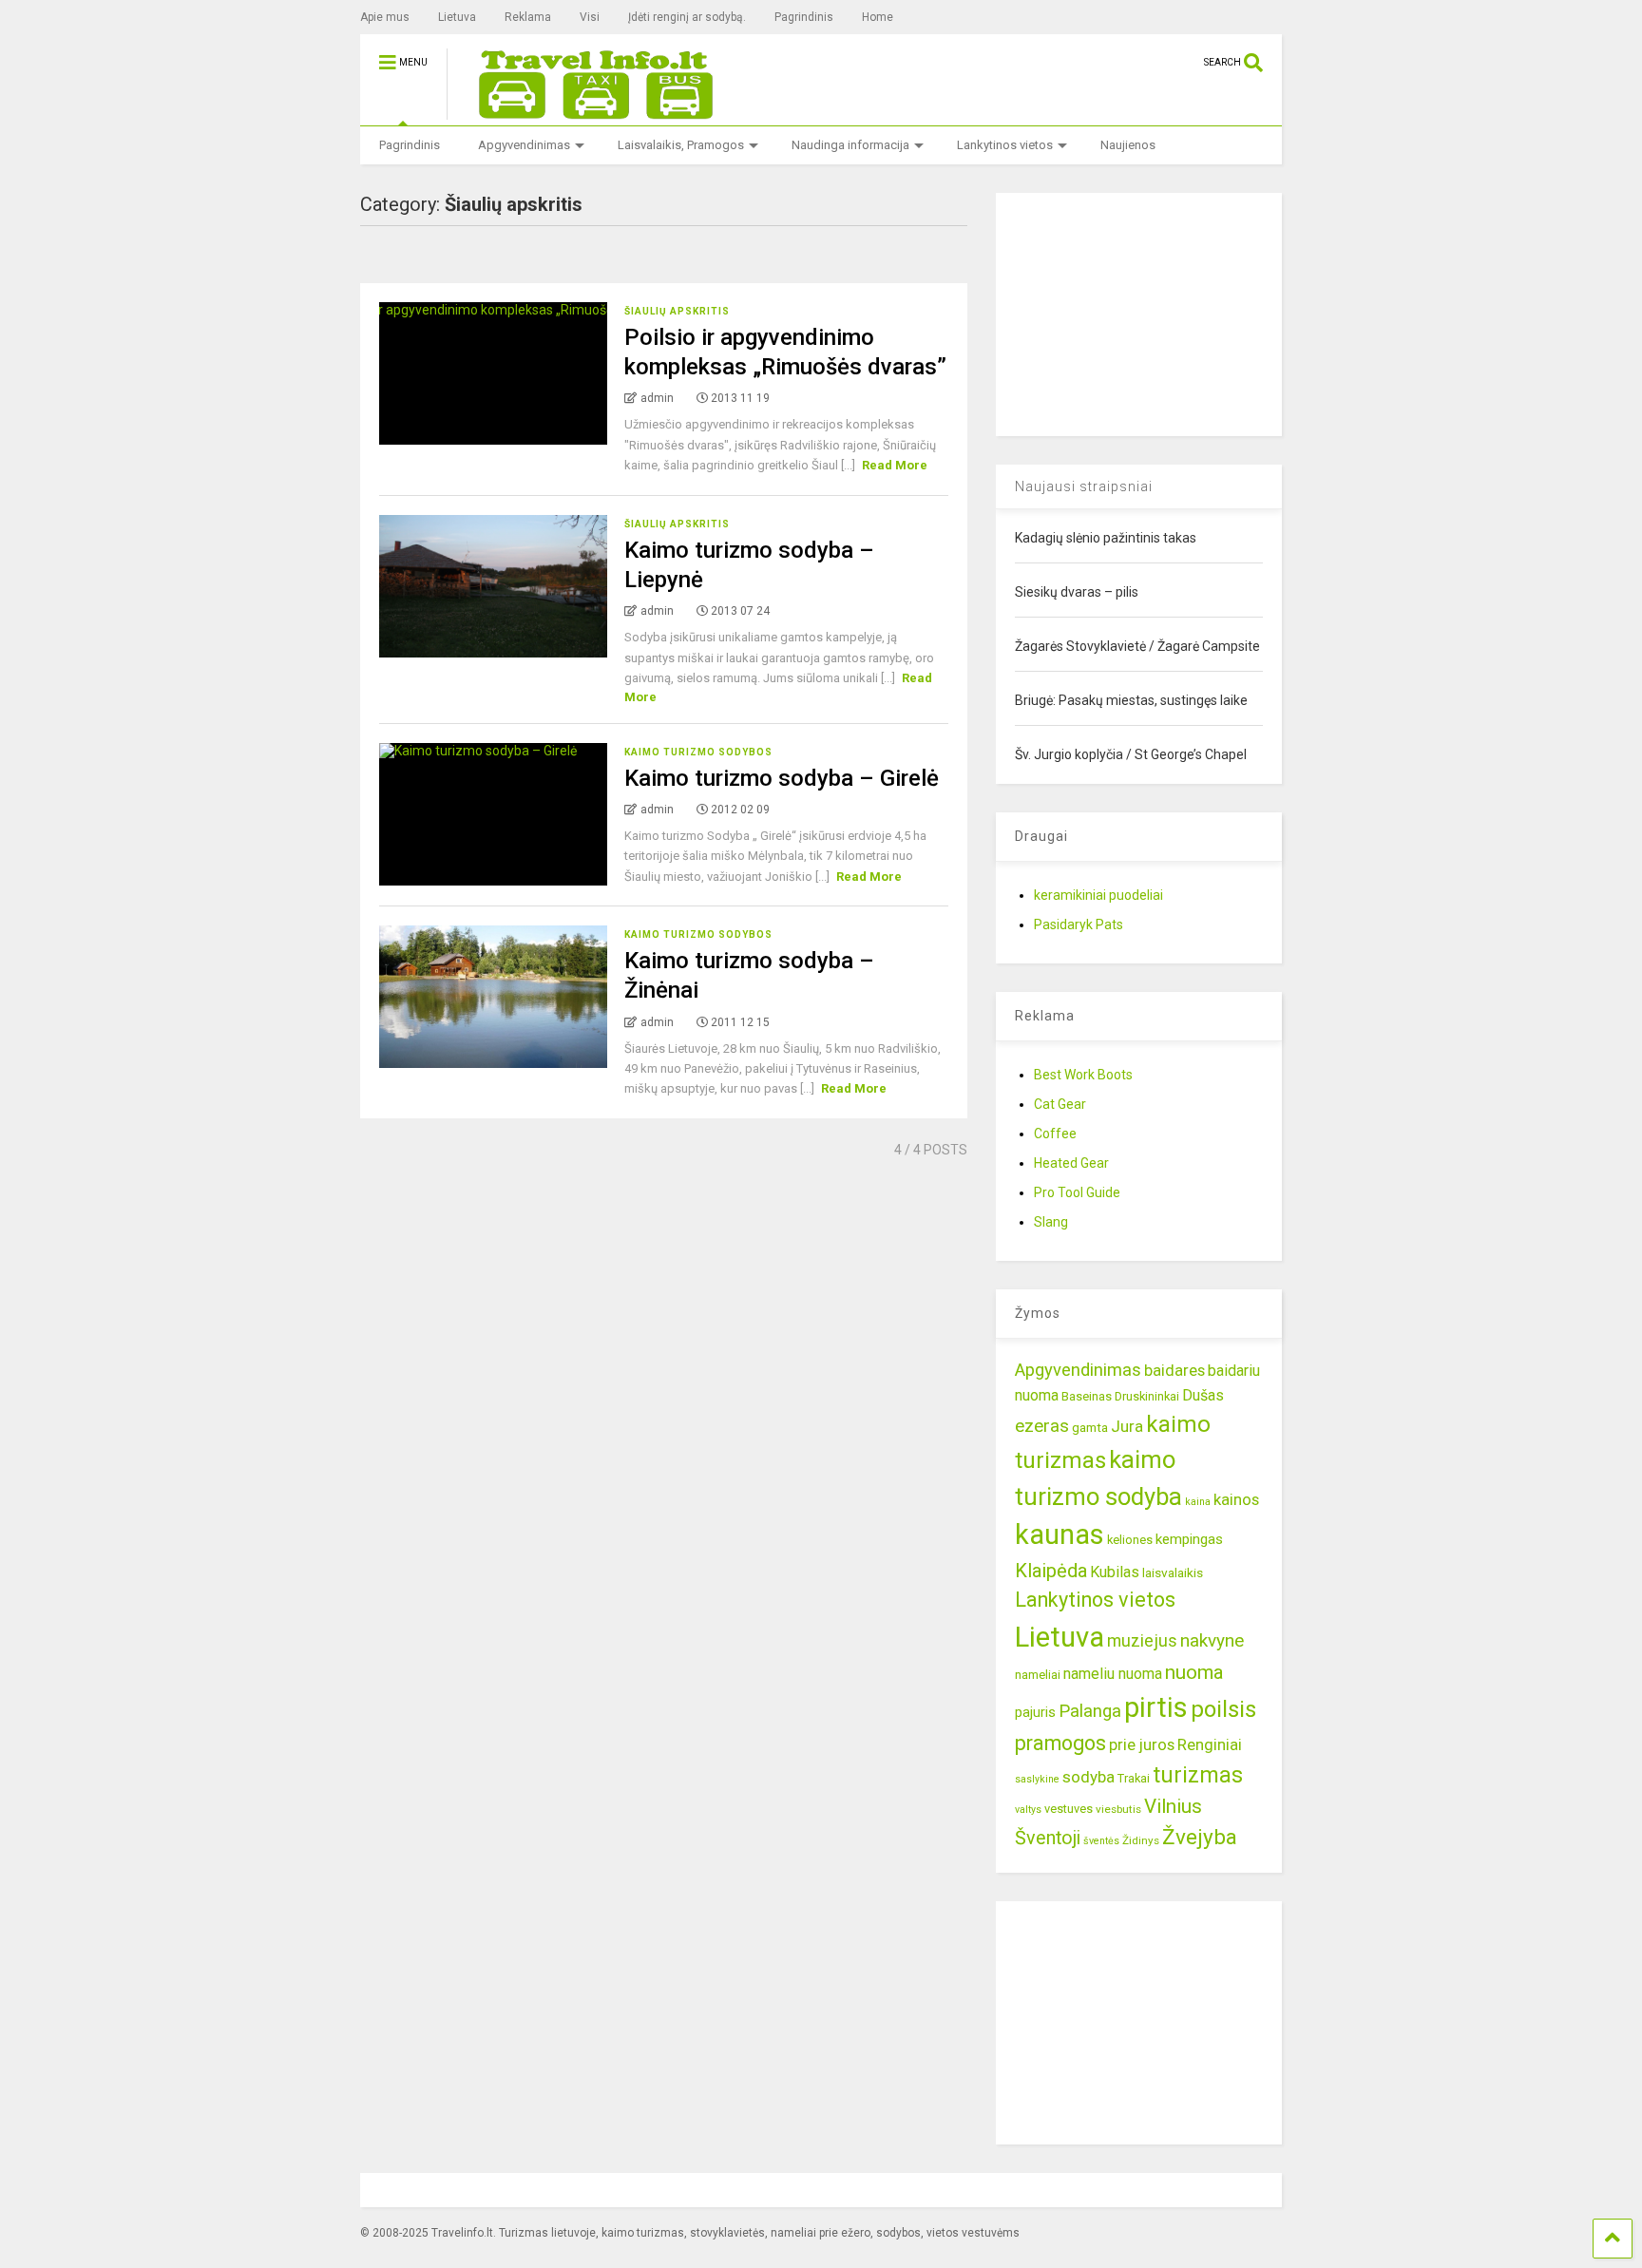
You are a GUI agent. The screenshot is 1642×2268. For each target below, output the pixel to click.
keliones (1130, 1540)
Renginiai (1210, 1744)
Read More (895, 465)
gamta (1090, 1427)
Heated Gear (1071, 1163)
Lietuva (457, 17)
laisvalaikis (1173, 1572)
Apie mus (385, 17)
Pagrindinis (804, 17)
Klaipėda (1051, 1571)
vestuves (1069, 1809)
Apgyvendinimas (524, 145)
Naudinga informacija (850, 145)
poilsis (1223, 1709)
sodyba (1088, 1777)
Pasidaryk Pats (1079, 924)
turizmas (1198, 1775)
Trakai (1134, 1778)
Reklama (528, 17)
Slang (1051, 1222)
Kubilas (1115, 1572)
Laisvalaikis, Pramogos (681, 145)
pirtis (1156, 1707)
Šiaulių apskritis (677, 311)
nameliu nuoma (1113, 1674)
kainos (1236, 1499)
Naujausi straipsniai (1084, 486)
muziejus (1142, 1640)
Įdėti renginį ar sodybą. (687, 17)
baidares (1174, 1370)
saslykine (1037, 1779)
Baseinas (1087, 1396)
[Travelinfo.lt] (587, 111)
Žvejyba (1200, 1837)
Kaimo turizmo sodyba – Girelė (782, 778)
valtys (1028, 1810)
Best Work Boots (1083, 1075)
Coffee (1055, 1134)
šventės (1101, 1841)
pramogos (1060, 1743)
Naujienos (1128, 145)
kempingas (1189, 1539)
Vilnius (1173, 1806)
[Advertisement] (1138, 312)
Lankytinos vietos (1005, 145)
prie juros (1142, 1744)
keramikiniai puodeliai (1098, 895)
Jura (1127, 1426)
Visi (590, 17)
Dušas (1203, 1395)
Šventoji (1048, 1838)
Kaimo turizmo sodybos (698, 752)
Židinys (1141, 1840)
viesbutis (1118, 1809)
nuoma (1194, 1672)
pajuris (1035, 1712)
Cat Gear (1060, 1104)
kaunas (1060, 1534)
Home (878, 17)
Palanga (1090, 1711)
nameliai (1038, 1675)
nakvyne (1212, 1640)
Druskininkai (1147, 1396)
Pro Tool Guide (1077, 1192)
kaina (1198, 1502)
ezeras (1042, 1426)
